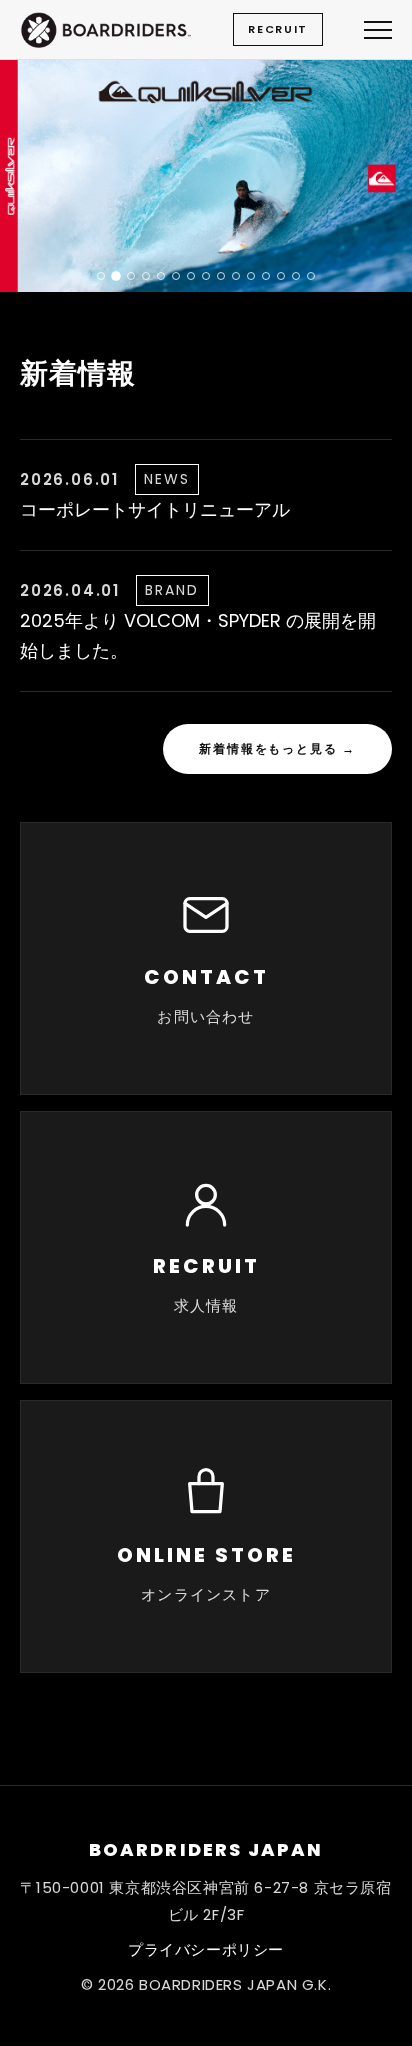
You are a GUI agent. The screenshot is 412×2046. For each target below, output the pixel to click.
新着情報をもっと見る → (277, 748)
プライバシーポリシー (206, 1949)
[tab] (101, 276)
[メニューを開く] (378, 30)
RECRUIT (278, 29)
